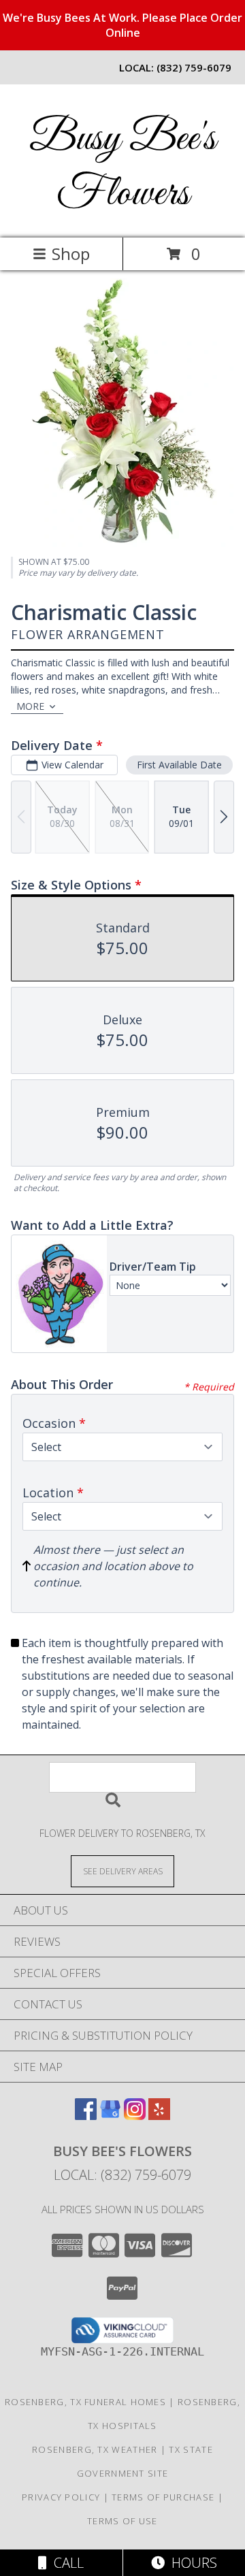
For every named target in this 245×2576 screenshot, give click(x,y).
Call (65, 2563)
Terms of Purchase (163, 2497)
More (30, 706)
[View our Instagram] (135, 2116)
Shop (71, 254)
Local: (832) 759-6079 (122, 2175)
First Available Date (179, 765)
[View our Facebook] (86, 2116)
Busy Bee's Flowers (122, 167)
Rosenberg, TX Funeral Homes (85, 2402)
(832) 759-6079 (194, 67)
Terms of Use (122, 2521)
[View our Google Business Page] (110, 2116)
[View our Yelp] (159, 2116)
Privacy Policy (61, 2497)
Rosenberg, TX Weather (95, 2449)
